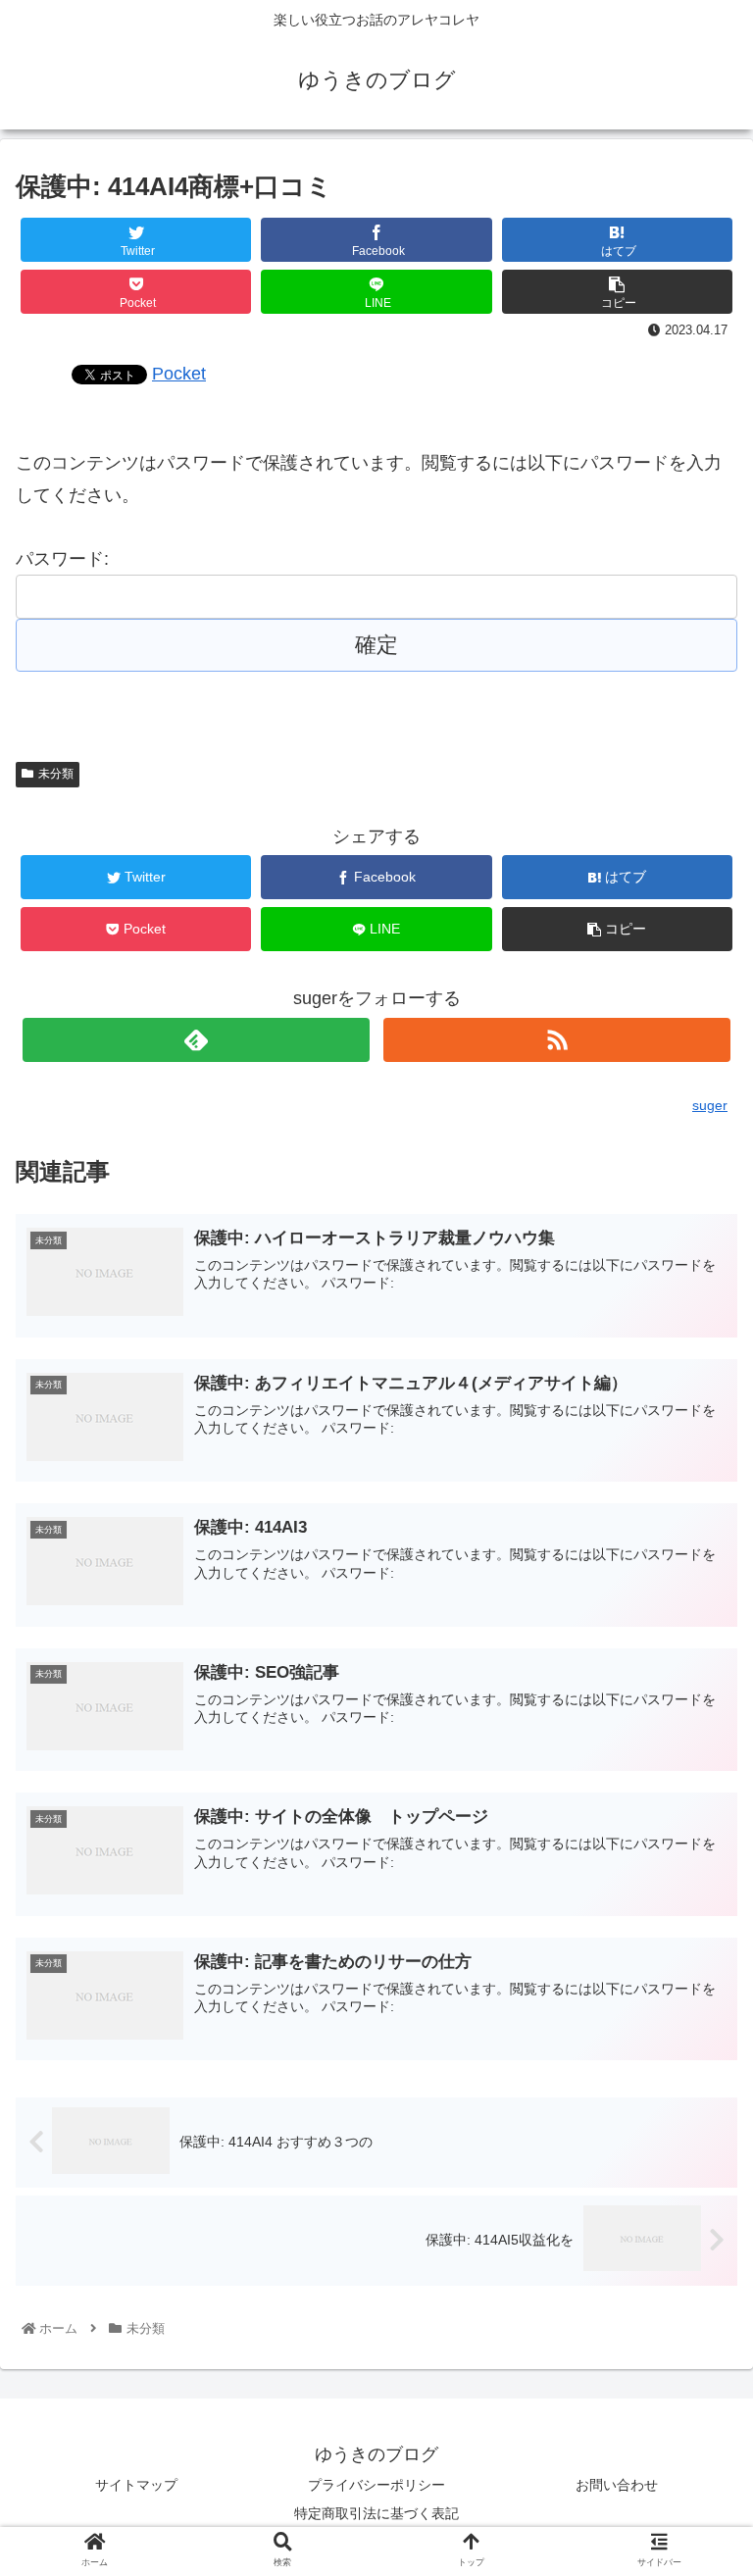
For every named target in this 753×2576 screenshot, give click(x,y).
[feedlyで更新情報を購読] (196, 1040)
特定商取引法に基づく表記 (376, 2513)
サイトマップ (136, 2485)
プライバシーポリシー (376, 2485)
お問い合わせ (617, 2485)
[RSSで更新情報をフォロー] (556, 1040)
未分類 (56, 774)
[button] (695, 1943)
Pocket (179, 374)
